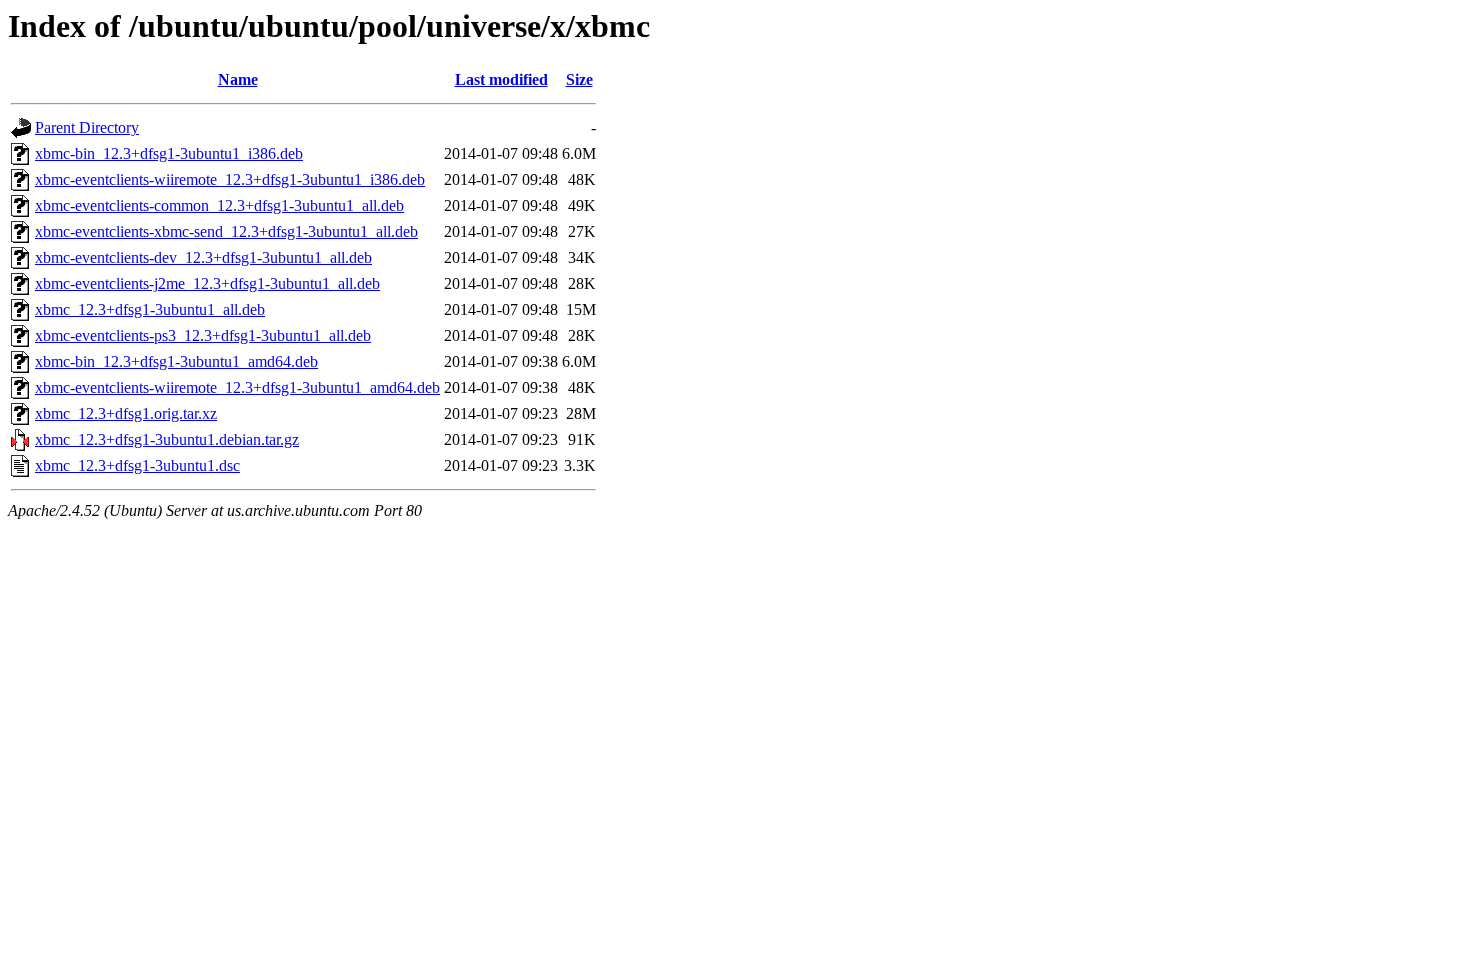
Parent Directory (87, 127)
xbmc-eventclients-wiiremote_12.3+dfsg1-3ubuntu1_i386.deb (230, 179)
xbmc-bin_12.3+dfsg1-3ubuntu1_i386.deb (169, 153)
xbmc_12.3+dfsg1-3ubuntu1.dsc (137, 465)
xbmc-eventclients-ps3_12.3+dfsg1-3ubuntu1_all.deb (203, 335)
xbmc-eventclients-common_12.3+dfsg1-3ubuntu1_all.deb (219, 205)
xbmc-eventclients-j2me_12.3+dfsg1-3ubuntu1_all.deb (207, 283)
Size (579, 79)
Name (238, 79)
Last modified (501, 79)
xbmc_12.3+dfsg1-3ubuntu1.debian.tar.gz (167, 439)
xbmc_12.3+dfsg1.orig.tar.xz (126, 413)
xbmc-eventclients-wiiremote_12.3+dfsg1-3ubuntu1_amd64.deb (237, 387)
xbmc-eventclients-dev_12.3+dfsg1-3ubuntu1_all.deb (203, 257)
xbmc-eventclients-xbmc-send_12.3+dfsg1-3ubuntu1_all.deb (226, 231)
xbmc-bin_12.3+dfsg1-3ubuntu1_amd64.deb (176, 361)
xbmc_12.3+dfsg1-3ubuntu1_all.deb (150, 309)
